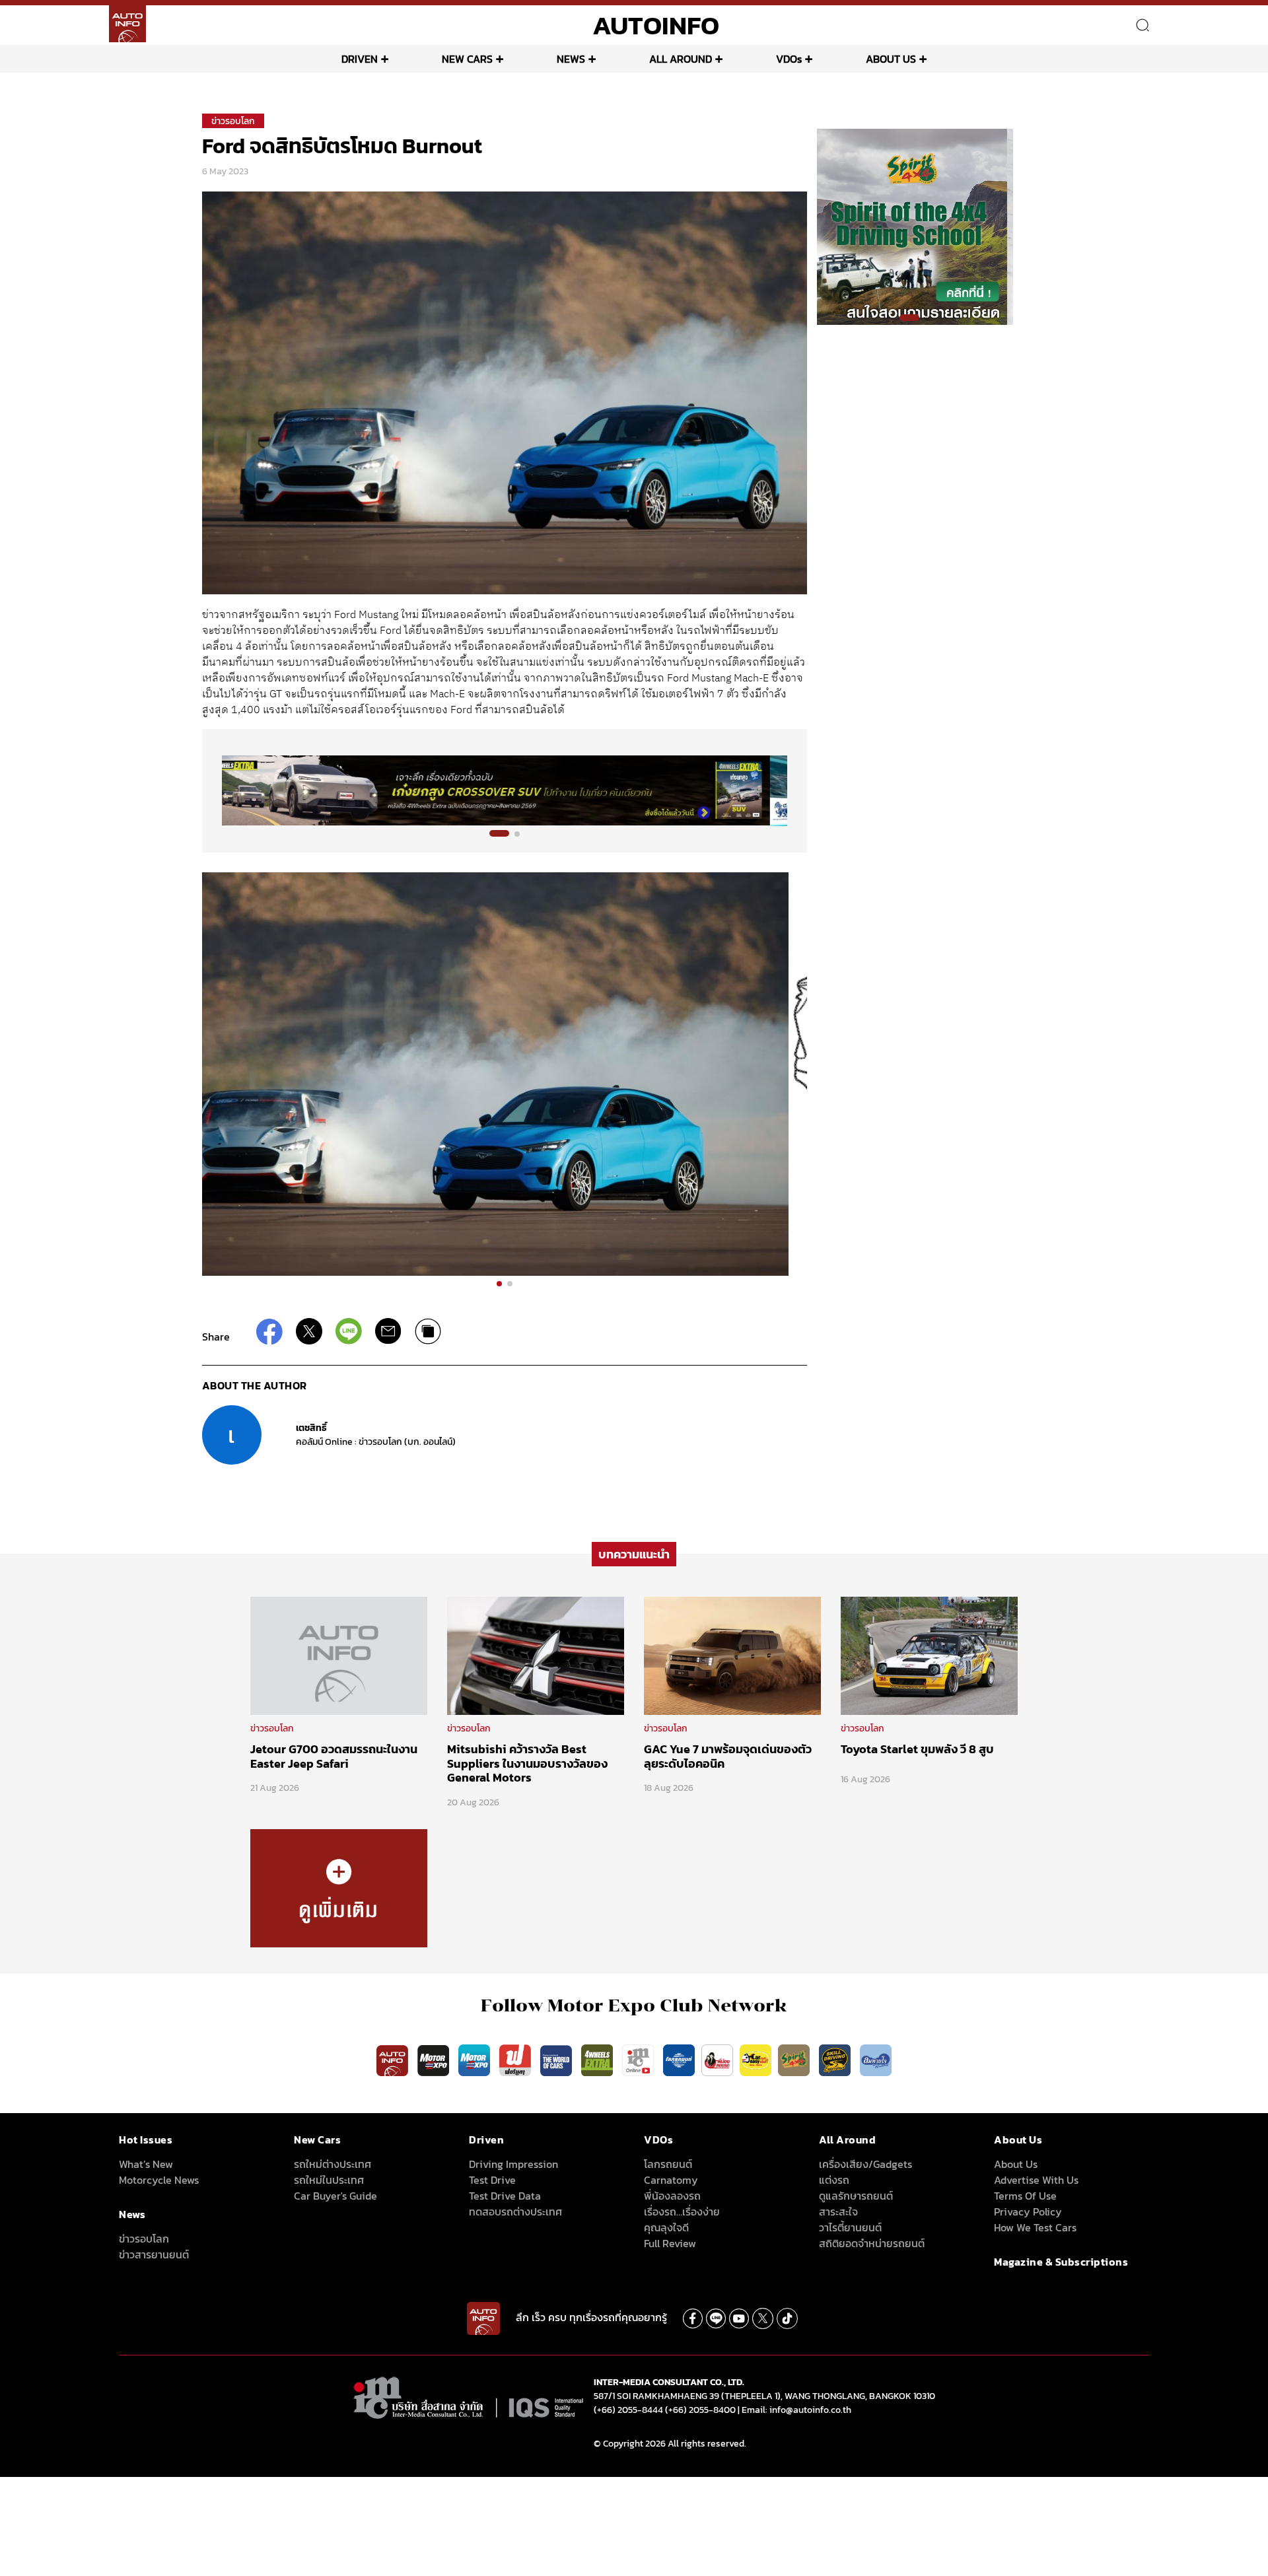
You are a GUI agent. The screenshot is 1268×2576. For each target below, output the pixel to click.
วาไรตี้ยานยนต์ (850, 2227)
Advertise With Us (1036, 2180)
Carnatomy (671, 2180)
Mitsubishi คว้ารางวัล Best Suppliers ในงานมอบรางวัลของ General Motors (527, 1763)
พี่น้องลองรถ (672, 2196)
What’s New (146, 2164)
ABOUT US (891, 59)
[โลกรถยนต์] (679, 2060)
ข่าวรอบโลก (233, 121)
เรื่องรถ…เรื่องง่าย (682, 2211)
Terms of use (1025, 2196)
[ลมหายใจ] (876, 2060)
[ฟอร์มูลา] (516, 2060)
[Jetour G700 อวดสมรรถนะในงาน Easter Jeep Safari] (339, 1655)
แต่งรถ (834, 2180)
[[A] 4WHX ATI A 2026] (505, 790)
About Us (1016, 2164)
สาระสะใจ (838, 2211)
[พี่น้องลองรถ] (717, 2060)
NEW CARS (467, 59)
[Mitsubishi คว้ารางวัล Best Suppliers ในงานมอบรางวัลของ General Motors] (536, 1655)
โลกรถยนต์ (668, 2164)
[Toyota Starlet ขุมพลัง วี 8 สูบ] (929, 1655)
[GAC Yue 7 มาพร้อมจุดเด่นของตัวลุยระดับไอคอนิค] (732, 1655)
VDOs (789, 59)
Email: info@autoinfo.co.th (796, 2410)
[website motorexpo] (475, 2060)
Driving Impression (513, 2164)
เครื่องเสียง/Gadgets (865, 2164)
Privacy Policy (1028, 2211)
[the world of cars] (557, 2060)
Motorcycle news (159, 2180)
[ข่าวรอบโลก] (339, 1887)
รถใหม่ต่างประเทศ (333, 2164)
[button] (499, 833)
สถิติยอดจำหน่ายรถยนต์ (872, 2243)
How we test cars (1035, 2227)
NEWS (571, 59)
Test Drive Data (505, 2196)
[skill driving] (836, 2060)
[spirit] (795, 2060)
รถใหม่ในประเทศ (329, 2180)
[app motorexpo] (435, 2060)
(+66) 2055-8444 (628, 2410)
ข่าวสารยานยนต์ (154, 2254)
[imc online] (639, 2060)
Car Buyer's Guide (335, 2196)
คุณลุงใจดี (666, 2227)
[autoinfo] (127, 24)
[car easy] (756, 2060)
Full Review (670, 2243)
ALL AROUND (681, 59)
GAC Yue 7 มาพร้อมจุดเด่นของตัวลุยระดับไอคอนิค (728, 1756)
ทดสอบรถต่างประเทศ (515, 2211)
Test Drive (492, 2180)
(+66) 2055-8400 (700, 2410)
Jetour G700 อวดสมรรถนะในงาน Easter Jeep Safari (334, 1756)
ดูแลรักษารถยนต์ (856, 2196)
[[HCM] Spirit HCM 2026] (915, 226)
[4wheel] (598, 2060)
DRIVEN (360, 59)
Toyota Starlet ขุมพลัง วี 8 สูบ (917, 1749)
